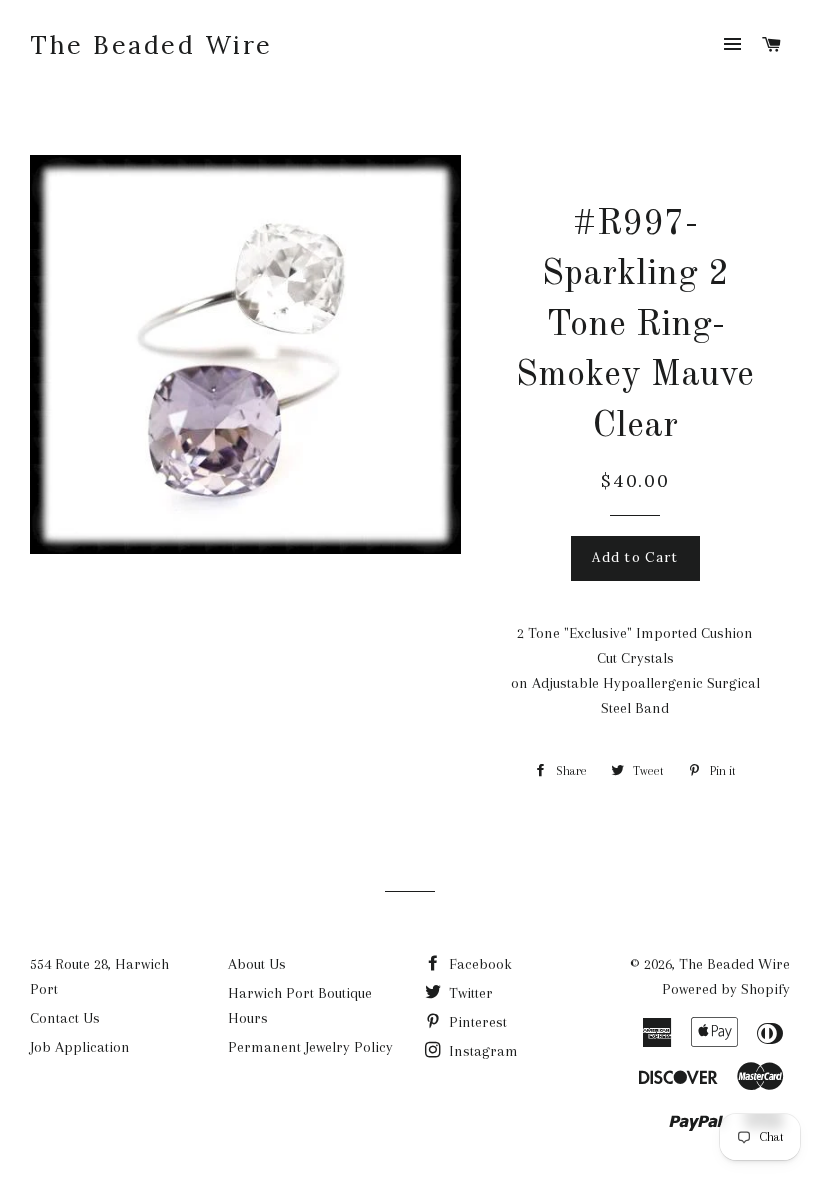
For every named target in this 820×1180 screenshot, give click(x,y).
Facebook (478, 964)
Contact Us (65, 1018)
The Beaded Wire (151, 45)
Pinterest (476, 1022)
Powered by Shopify (726, 989)
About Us (257, 964)
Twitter (469, 993)
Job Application (80, 1047)
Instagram (481, 1051)
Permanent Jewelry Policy (310, 1047)
